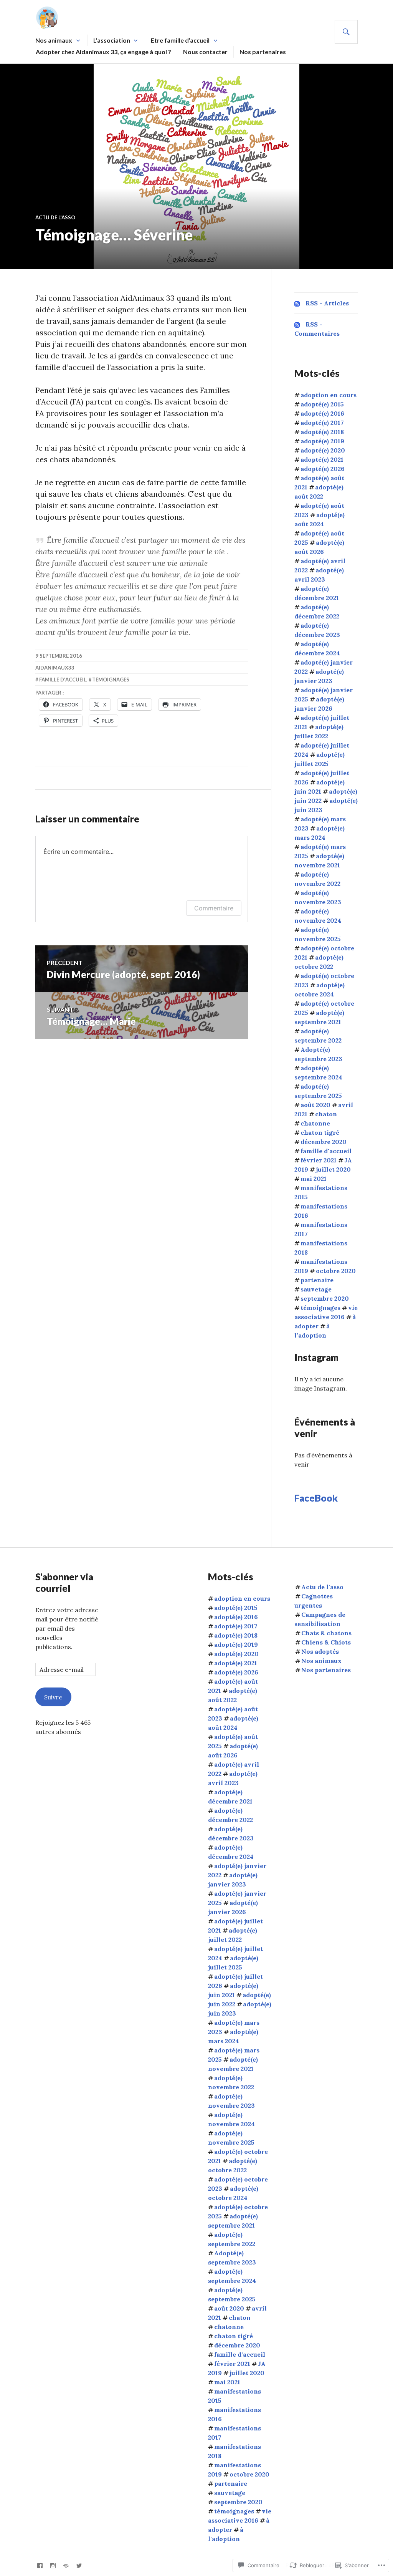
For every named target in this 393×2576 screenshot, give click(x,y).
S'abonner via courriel (64, 1582)
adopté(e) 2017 (322, 423)
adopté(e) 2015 (322, 404)
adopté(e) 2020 (323, 450)
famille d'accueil (63, 680)
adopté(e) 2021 (322, 459)
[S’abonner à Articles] (297, 303)
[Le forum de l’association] (66, 2566)
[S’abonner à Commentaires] (297, 324)
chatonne (315, 1123)
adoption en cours (329, 395)
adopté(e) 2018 (322, 432)
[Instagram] (53, 2566)
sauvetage (316, 1289)
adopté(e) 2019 (322, 441)
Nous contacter (205, 52)
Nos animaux (54, 40)
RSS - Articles (327, 303)
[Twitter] (79, 2566)
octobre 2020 (336, 1271)
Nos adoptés (320, 1651)
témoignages (111, 680)
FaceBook (316, 1498)
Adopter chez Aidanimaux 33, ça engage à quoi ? (103, 52)
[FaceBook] (40, 2566)
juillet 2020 (333, 1169)
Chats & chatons (326, 1633)
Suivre (53, 1697)
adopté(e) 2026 (323, 469)
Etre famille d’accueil (180, 40)
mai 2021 (314, 1179)
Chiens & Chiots (326, 1642)
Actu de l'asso (55, 217)
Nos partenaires (263, 52)
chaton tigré (320, 1132)
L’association (112, 40)
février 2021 (319, 1160)
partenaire (317, 1280)
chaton (326, 1114)
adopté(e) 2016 (322, 413)
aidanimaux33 (55, 668)
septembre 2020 (325, 1298)
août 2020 (315, 1105)
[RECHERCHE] (346, 32)
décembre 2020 (324, 1142)
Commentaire (214, 908)
